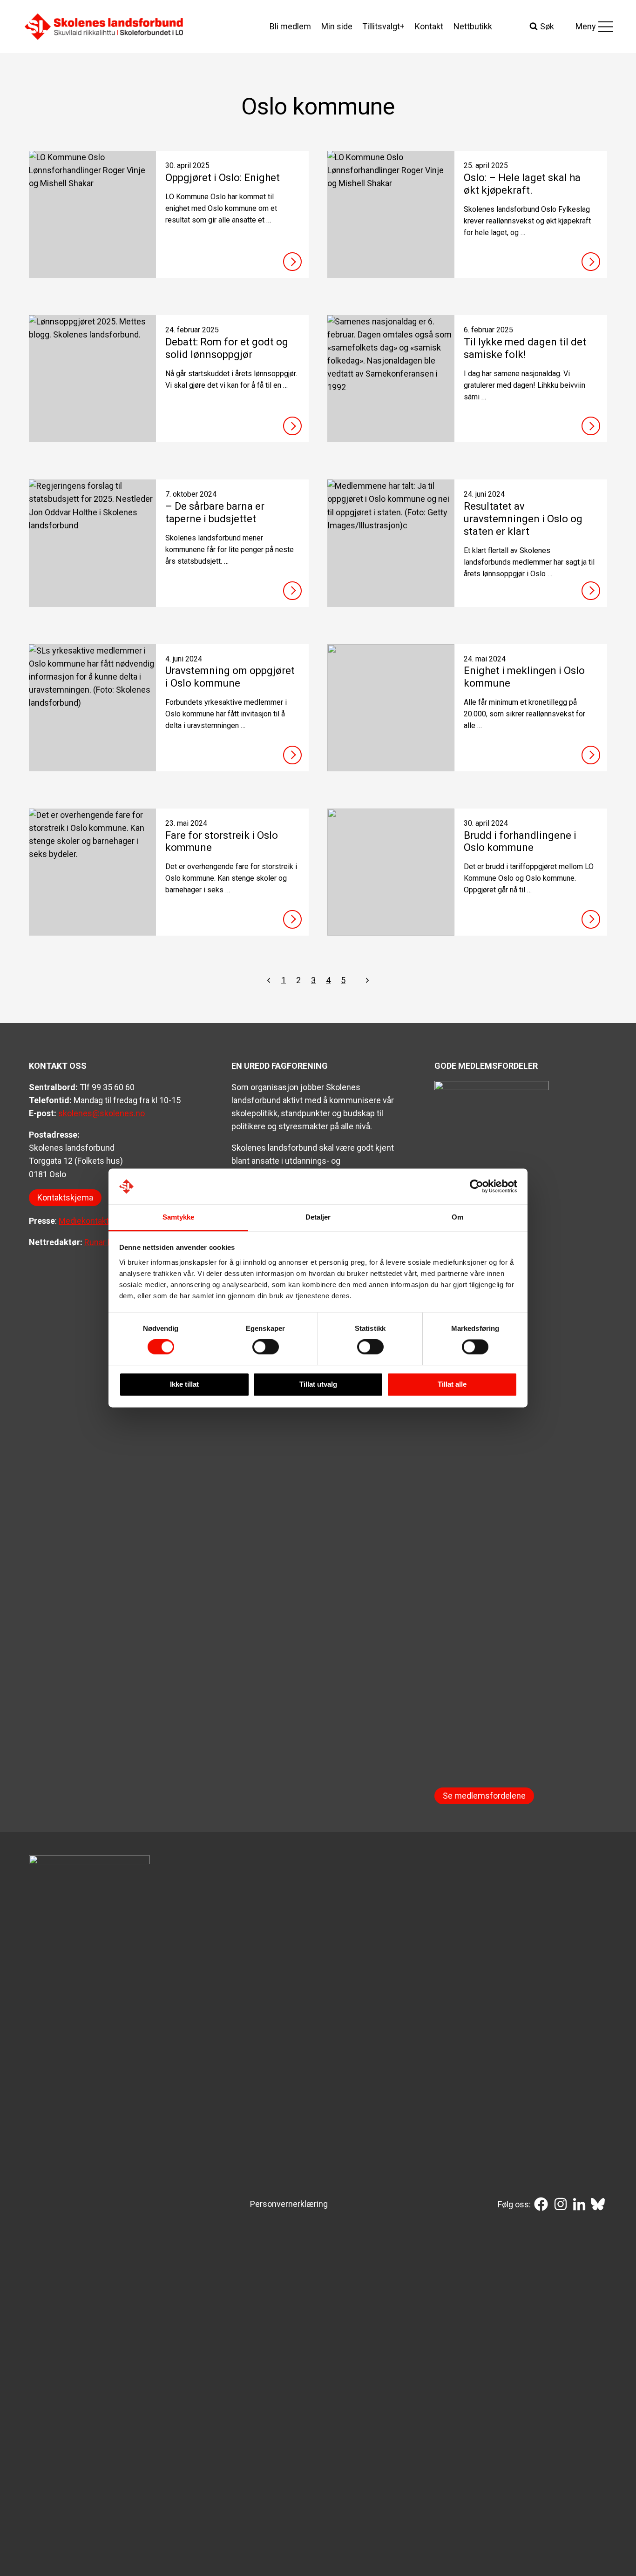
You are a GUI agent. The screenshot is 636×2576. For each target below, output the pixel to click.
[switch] (266, 1347)
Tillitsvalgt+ (383, 26)
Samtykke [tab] (179, 1217)
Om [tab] (457, 1217)
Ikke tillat (184, 1384)
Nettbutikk (473, 26)
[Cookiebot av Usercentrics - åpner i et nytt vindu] (477, 1187)
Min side (337, 26)
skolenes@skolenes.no (101, 1113)
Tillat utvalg (318, 1384)
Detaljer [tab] (318, 1217)
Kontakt (429, 26)
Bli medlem (290, 26)
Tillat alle (452, 1384)
